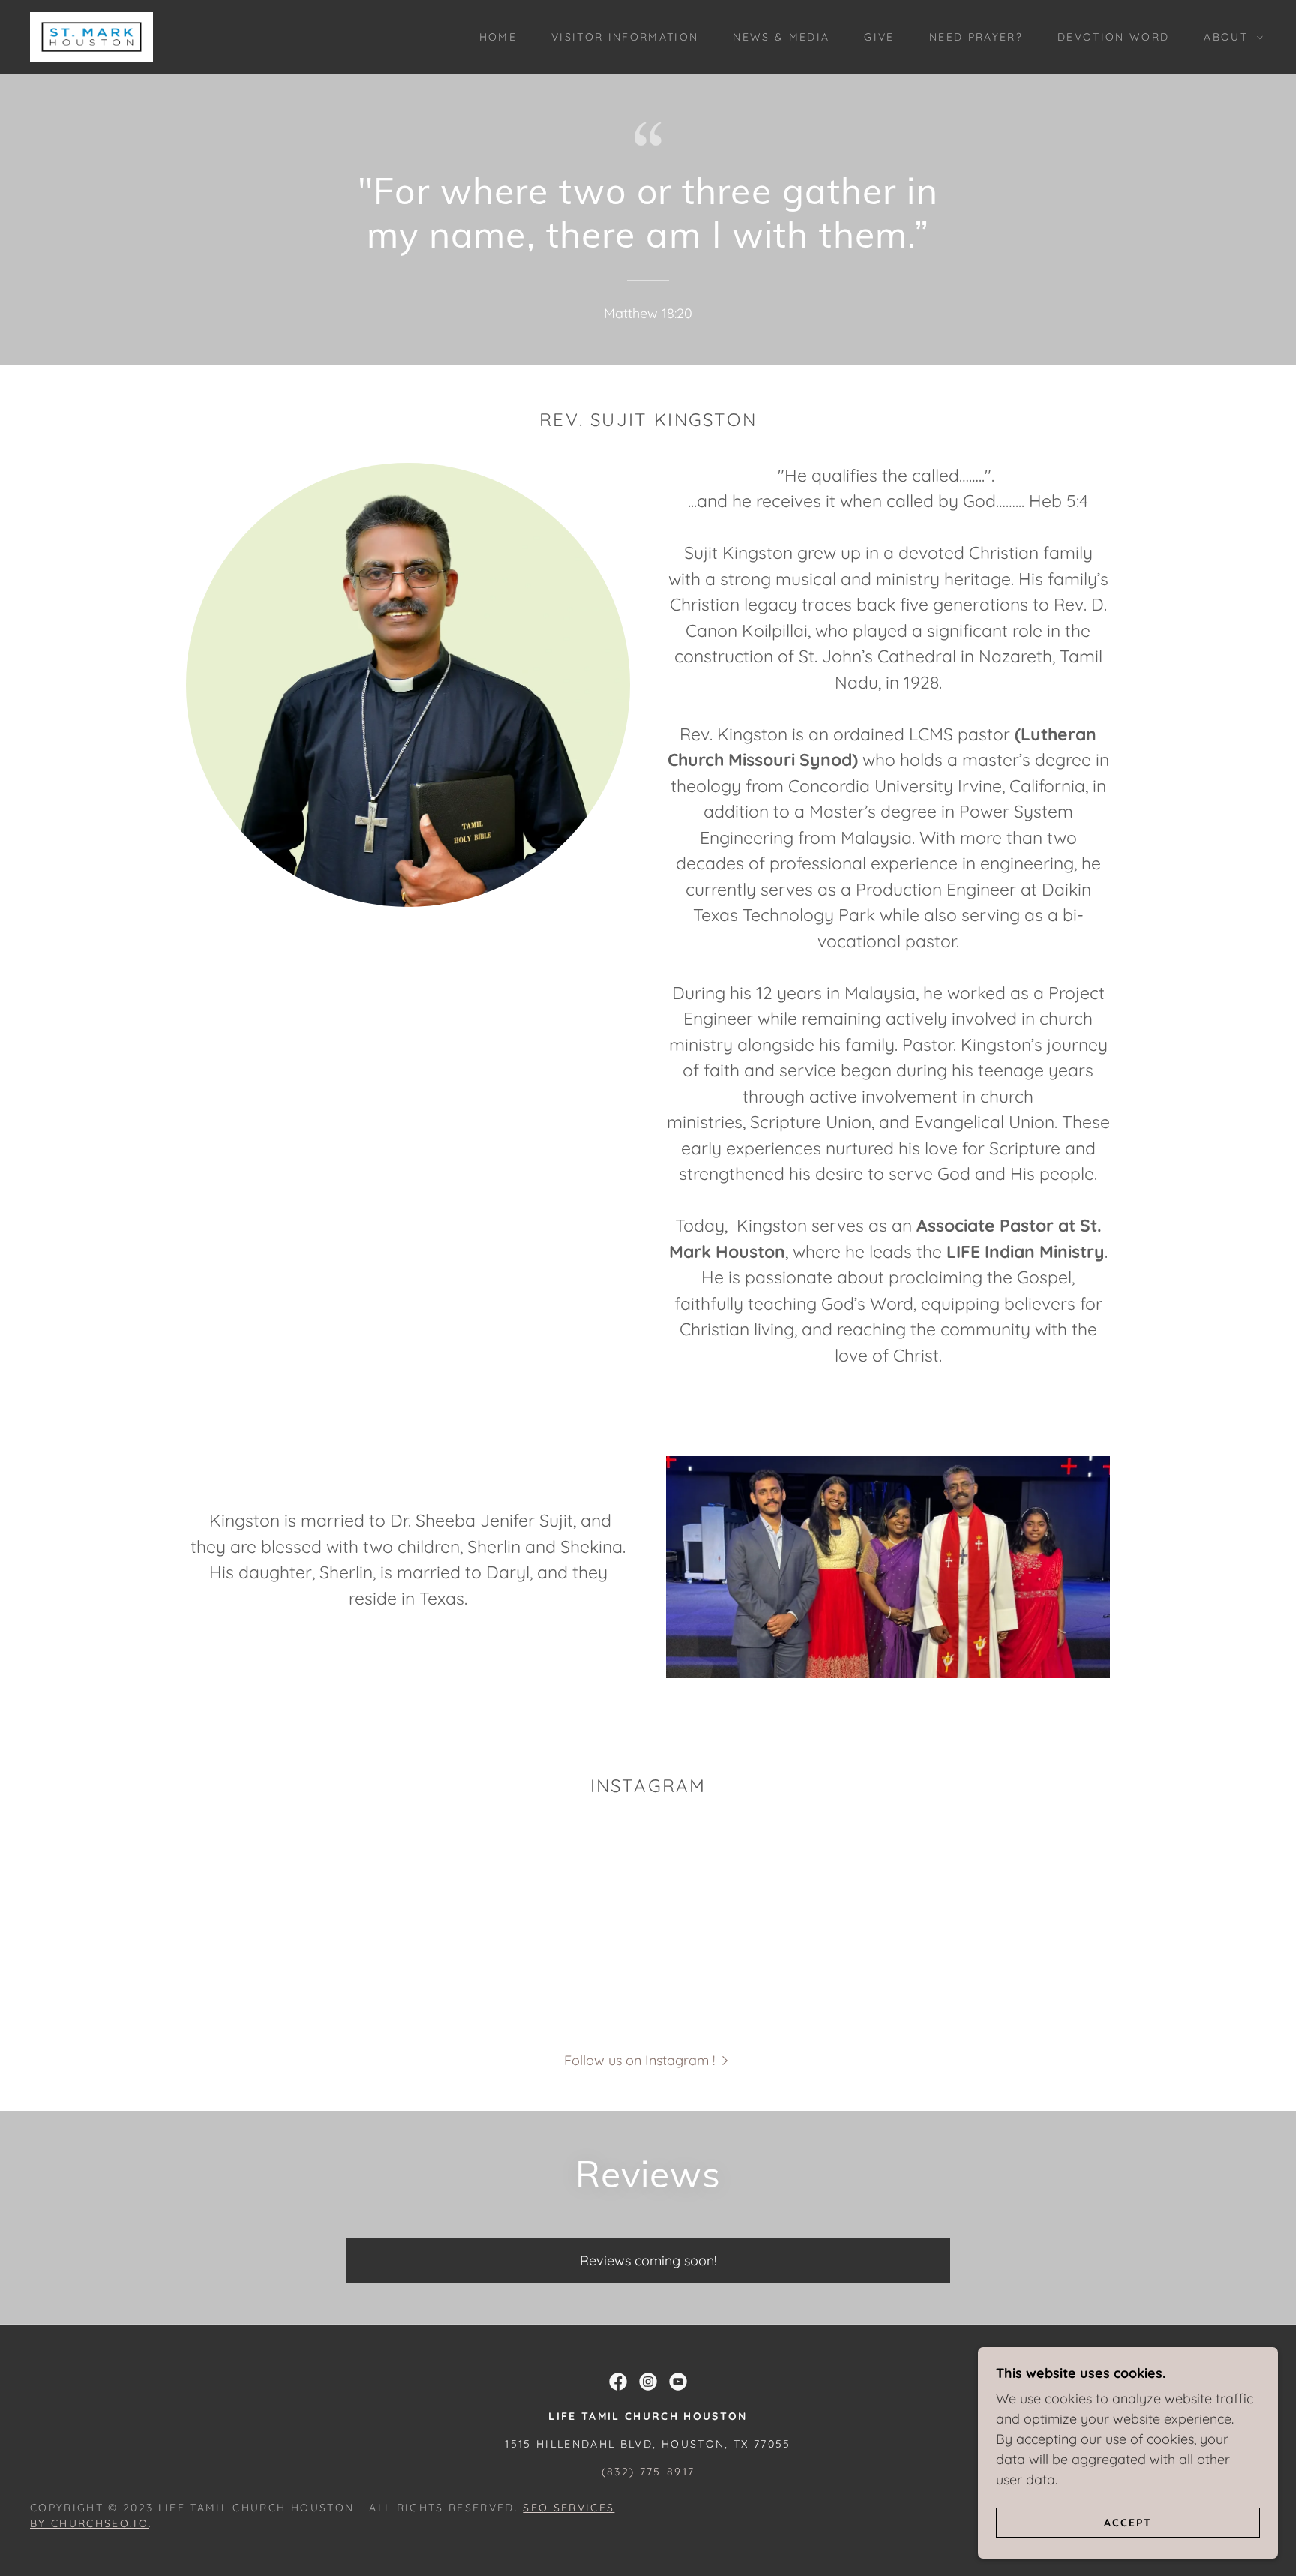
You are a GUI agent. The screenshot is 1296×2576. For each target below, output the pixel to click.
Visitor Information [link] (625, 37)
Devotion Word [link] (1113, 37)
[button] (1230, 37)
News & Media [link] (781, 37)
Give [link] (879, 37)
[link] (91, 36)
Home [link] (498, 37)
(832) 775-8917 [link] (648, 2472)
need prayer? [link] (976, 37)
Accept (1128, 2522)
